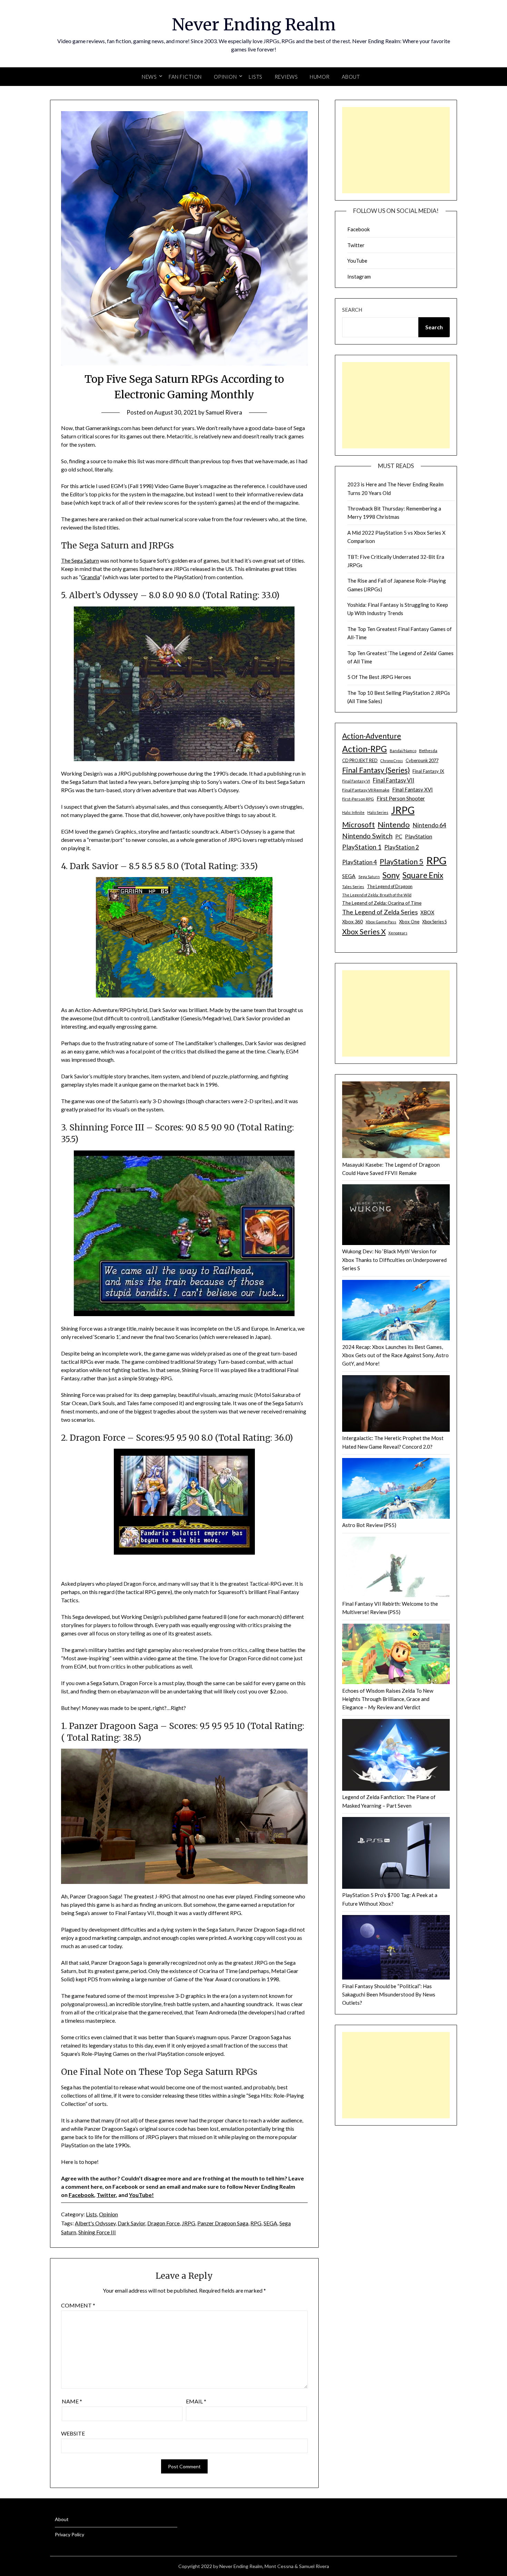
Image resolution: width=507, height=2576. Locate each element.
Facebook (81, 2195)
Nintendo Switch (367, 836)
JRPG (188, 2223)
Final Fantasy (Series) (376, 770)
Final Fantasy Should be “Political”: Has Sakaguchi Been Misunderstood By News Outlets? (389, 1995)
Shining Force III (97, 2232)
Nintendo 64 (429, 825)
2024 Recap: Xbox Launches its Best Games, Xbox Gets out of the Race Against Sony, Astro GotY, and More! (395, 1355)
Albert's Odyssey (95, 2223)
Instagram (359, 276)
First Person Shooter (401, 798)
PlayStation (419, 836)
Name (72, 2401)
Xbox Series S (434, 922)
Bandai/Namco (403, 751)
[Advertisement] (396, 150)
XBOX (427, 912)
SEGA (270, 2223)
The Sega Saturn (80, 560)
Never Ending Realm (254, 25)
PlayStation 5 (402, 862)
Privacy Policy (69, 2534)
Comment (78, 2305)
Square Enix (423, 875)
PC (399, 836)
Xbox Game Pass (381, 922)
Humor (320, 77)
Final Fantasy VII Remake (366, 790)
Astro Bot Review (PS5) (369, 1525)
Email (196, 2401)
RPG (256, 2223)
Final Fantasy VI (356, 781)
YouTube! (141, 2195)
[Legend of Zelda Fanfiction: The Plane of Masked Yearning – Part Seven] (396, 1756)
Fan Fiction (185, 77)
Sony (391, 875)
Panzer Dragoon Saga (223, 2223)
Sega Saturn (369, 877)
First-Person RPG (358, 799)
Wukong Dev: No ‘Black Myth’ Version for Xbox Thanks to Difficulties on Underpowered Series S (394, 1260)
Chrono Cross (392, 761)
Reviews (286, 77)
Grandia (90, 577)
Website (73, 2433)
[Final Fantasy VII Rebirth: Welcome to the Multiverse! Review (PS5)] (396, 1568)
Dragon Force (163, 2223)
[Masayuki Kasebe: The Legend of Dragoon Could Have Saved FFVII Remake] (396, 1121)
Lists (256, 77)
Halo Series (378, 812)
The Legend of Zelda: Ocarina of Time (382, 903)
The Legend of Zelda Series (380, 912)
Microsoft (359, 825)
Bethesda (428, 751)
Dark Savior (131, 2223)
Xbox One (409, 922)
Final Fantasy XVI (412, 789)
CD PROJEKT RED (360, 761)
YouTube (357, 261)
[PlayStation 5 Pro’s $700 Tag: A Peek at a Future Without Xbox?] (396, 1854)
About (351, 77)
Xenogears (398, 933)
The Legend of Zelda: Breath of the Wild (377, 895)
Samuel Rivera (224, 412)
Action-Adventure (372, 736)
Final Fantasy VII (394, 780)
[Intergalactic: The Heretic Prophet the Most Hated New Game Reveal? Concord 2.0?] (396, 1405)
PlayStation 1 (362, 847)
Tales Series (353, 887)
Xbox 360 (352, 921)
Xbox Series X (364, 931)
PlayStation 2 (402, 847)
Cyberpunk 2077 (422, 760)
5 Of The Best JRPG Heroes (379, 677)
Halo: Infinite (353, 812)
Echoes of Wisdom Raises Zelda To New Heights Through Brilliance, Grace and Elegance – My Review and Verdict (388, 1699)
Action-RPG (365, 749)
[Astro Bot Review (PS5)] (396, 1489)
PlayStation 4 (360, 862)
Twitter (106, 2195)
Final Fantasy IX (428, 771)
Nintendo (394, 824)
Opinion (225, 77)
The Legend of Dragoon (390, 887)
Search (352, 310)
